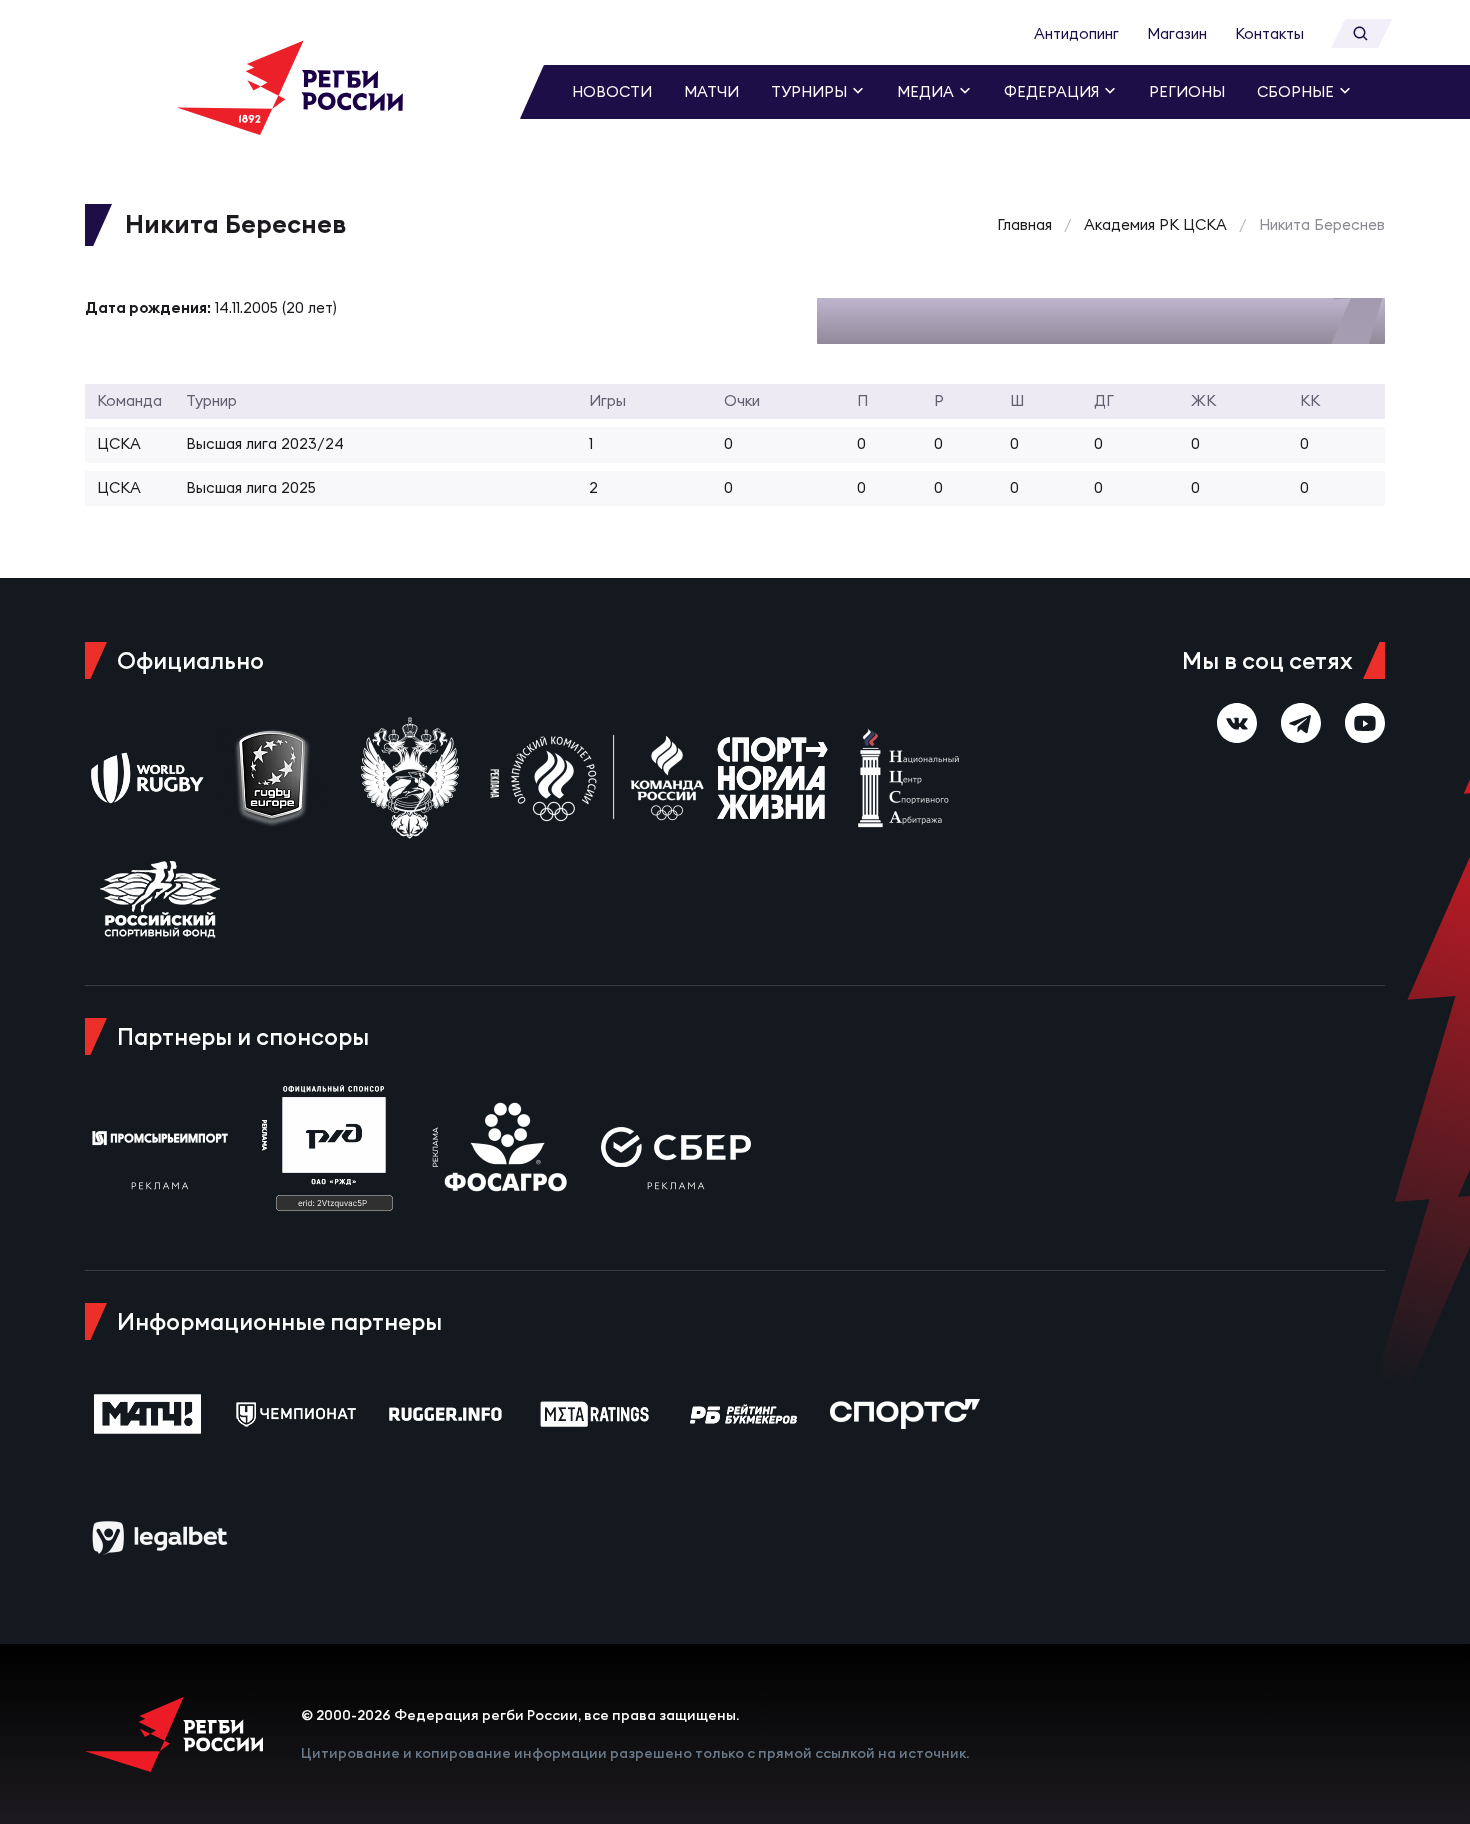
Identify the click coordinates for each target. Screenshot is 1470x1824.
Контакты (1269, 33)
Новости (612, 91)
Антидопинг (1076, 33)
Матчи (711, 91)
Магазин (1177, 33)
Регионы (1187, 91)
